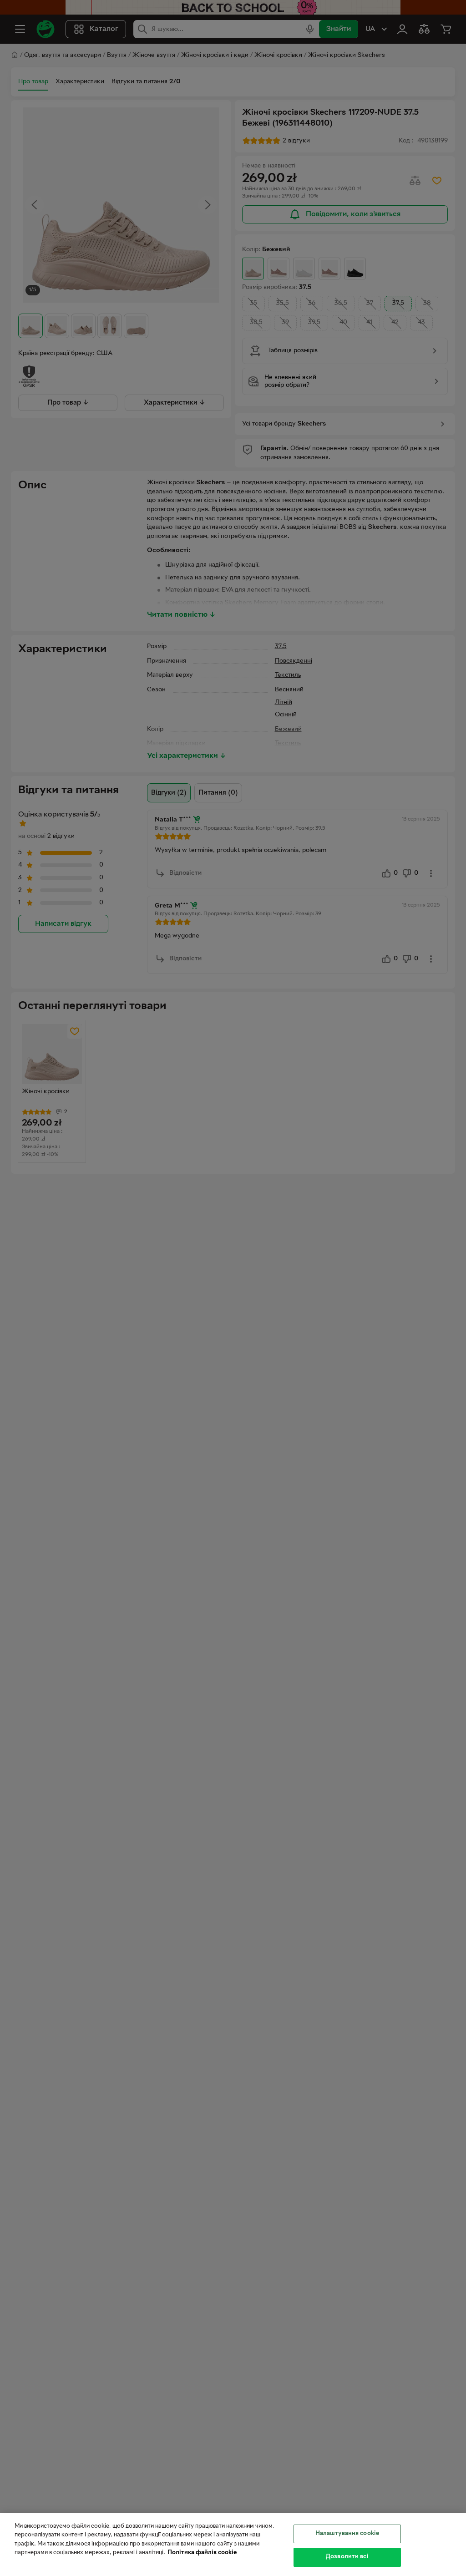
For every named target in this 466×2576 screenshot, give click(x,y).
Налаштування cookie (347, 2534)
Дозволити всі (347, 2557)
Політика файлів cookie (202, 2553)
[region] (233, 2545)
